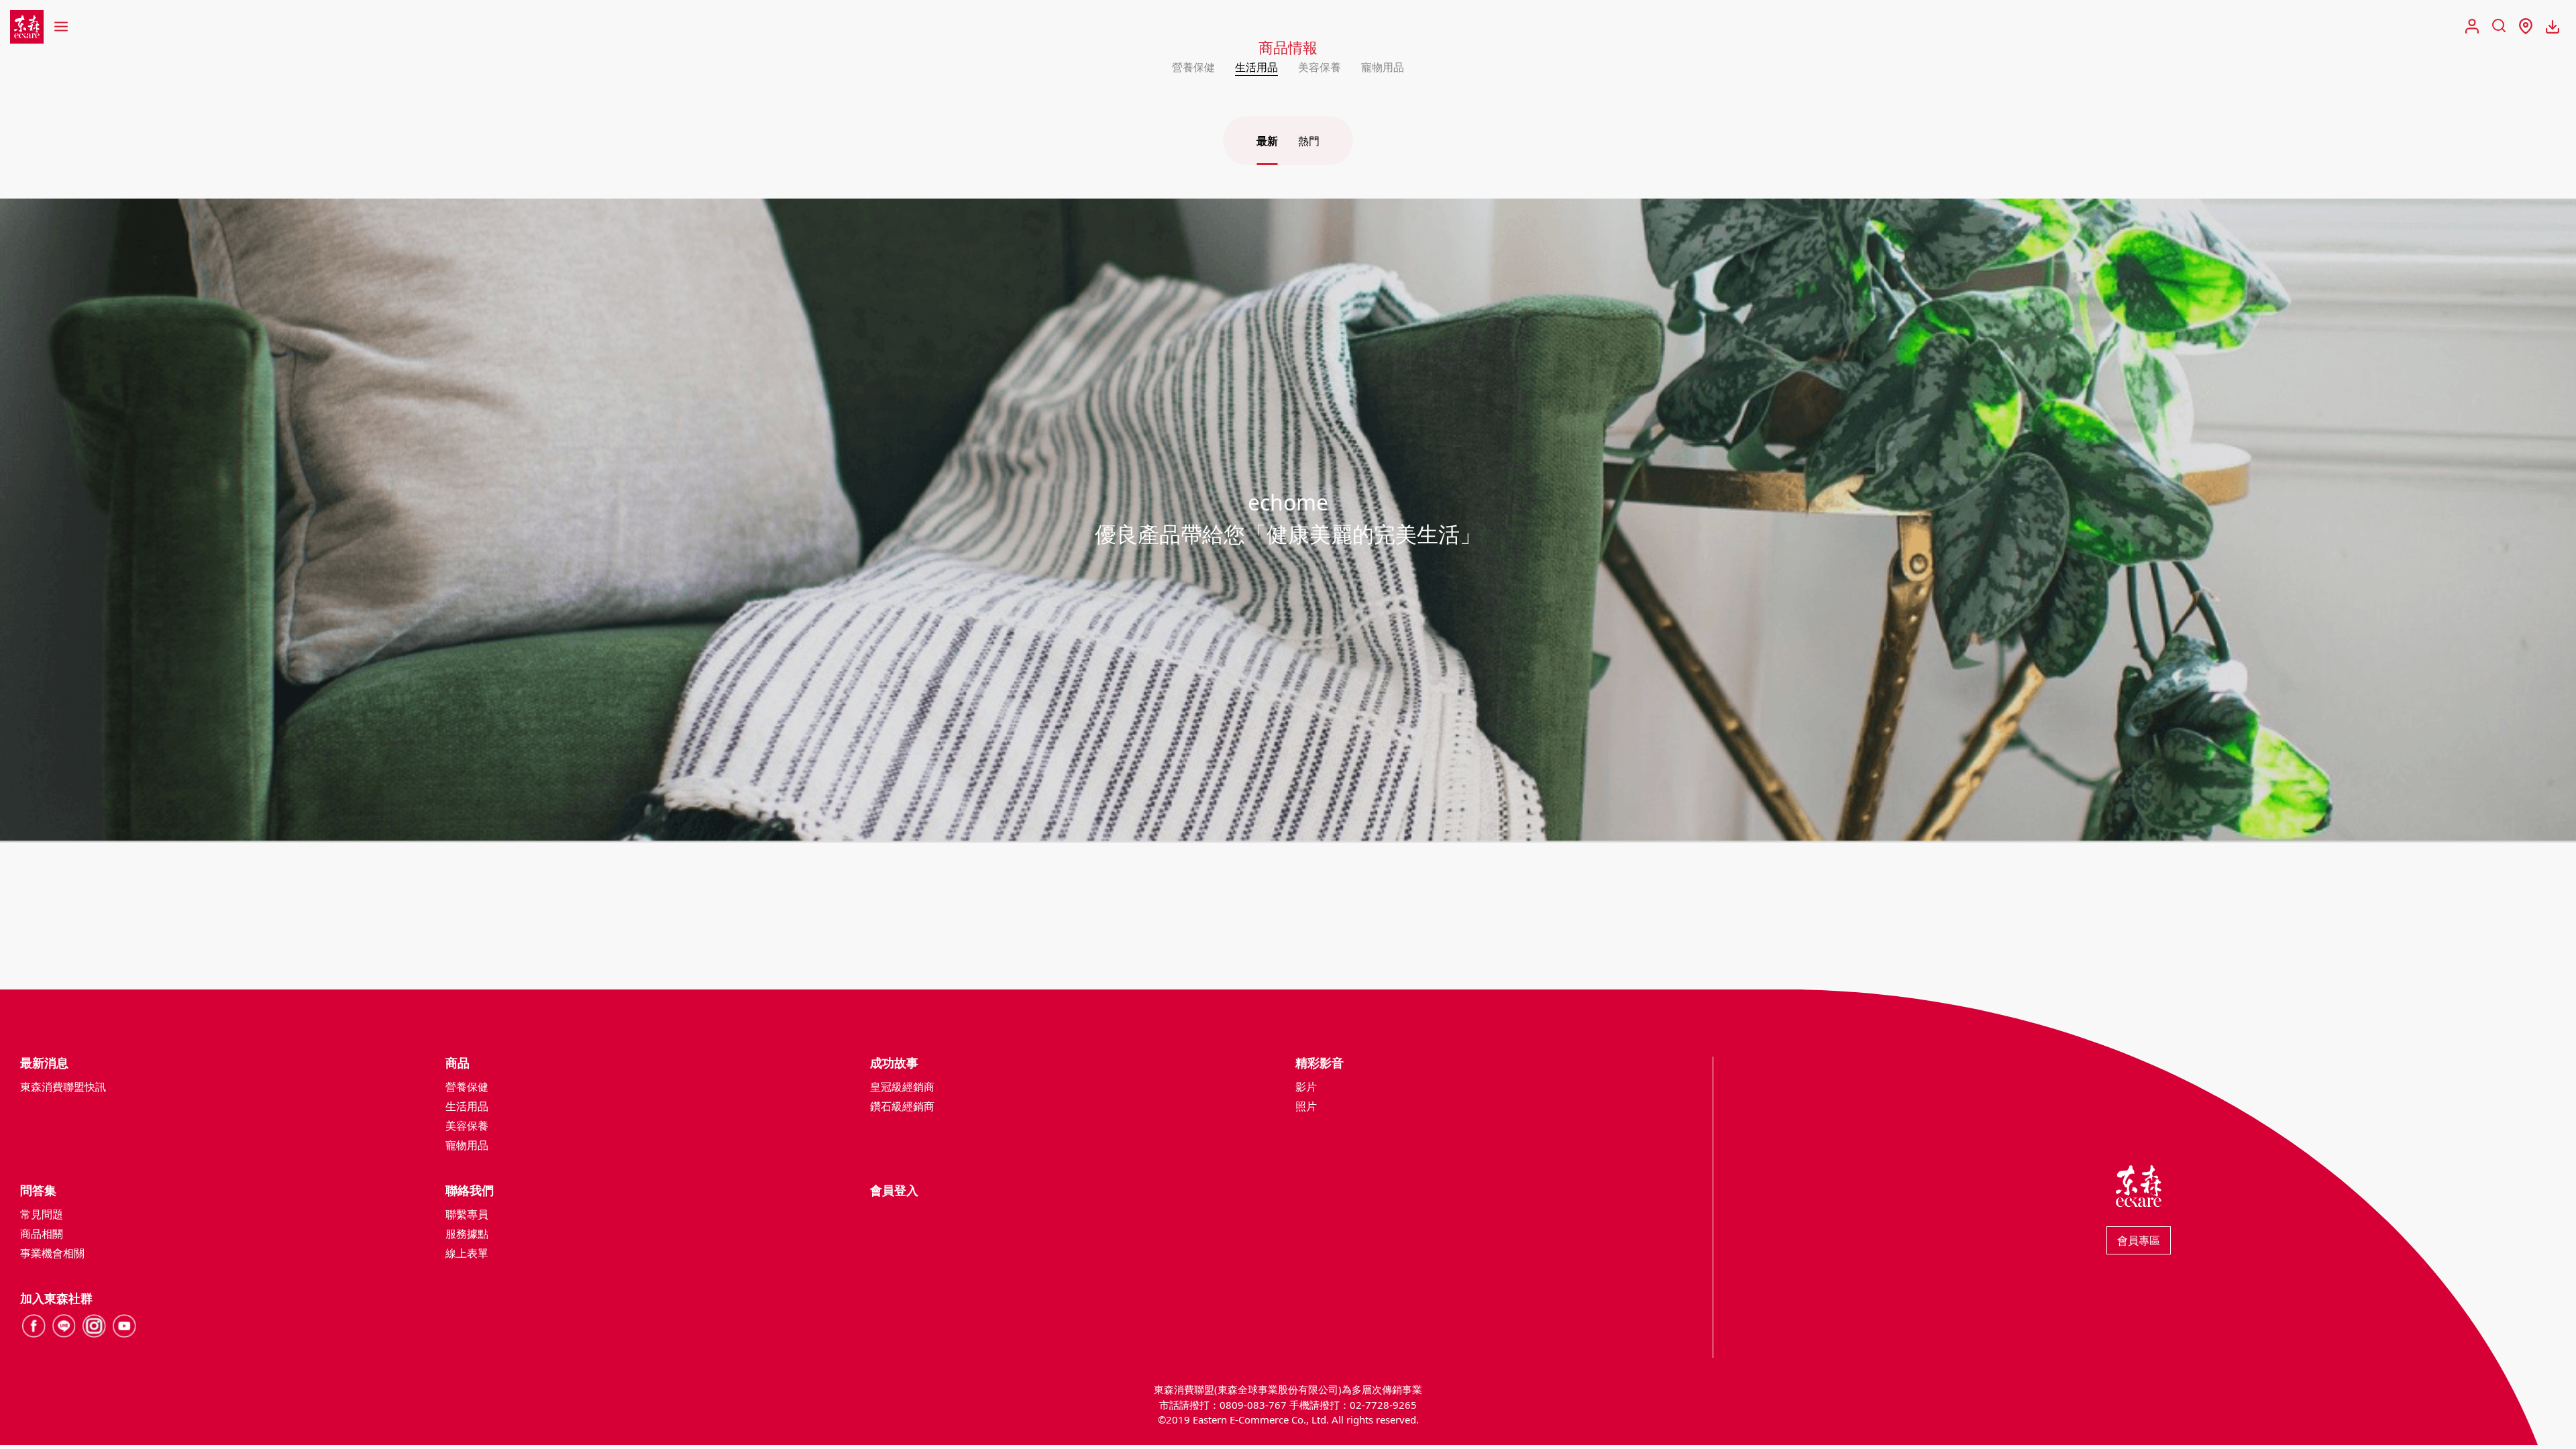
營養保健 (1193, 67)
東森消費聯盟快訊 (63, 1087)
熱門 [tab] (1309, 141)
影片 (1306, 1087)
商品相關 (42, 1234)
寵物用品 (1383, 67)
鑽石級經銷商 (902, 1106)
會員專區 (2139, 1240)
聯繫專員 (467, 1214)
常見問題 (42, 1214)
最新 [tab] (1267, 141)
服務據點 (467, 1234)
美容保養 (1320, 67)
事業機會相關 (52, 1253)
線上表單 (467, 1253)
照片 (1306, 1106)
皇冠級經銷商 (902, 1087)
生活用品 (1256, 67)
